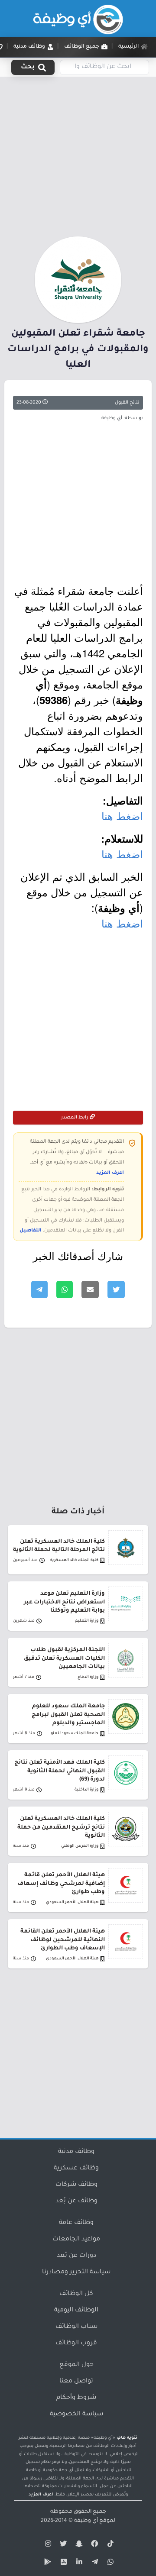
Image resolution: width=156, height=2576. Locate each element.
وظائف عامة (76, 2223)
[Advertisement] (78, 155)
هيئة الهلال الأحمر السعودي (72, 1902)
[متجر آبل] (62, 2563)
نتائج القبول (127, 403)
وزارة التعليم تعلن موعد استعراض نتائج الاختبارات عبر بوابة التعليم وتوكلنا (64, 1602)
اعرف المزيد (110, 1173)
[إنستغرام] (47, 2545)
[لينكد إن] (78, 2563)
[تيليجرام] (94, 2563)
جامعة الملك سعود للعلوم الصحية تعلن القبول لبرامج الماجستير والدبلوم (68, 1715)
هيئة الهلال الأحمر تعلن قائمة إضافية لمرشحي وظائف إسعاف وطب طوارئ (61, 1884)
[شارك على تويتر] (116, 1290)
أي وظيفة (86, 2521)
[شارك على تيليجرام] (39, 1290)
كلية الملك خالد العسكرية (74, 1560)
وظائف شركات (76, 2185)
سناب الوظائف (76, 2327)
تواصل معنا (76, 2382)
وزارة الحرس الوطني (80, 1846)
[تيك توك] (109, 2545)
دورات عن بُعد (76, 2256)
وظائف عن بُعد (76, 2201)
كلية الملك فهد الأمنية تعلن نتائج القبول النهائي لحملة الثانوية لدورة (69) (60, 1771)
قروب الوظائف (76, 2343)
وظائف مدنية (76, 2152)
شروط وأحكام (76, 2398)
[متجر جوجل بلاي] (47, 2563)
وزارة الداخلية (86, 1790)
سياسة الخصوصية (76, 2414)
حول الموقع (76, 2365)
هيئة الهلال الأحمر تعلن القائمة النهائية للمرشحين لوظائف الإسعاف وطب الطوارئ (63, 1940)
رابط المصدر (75, 1118)
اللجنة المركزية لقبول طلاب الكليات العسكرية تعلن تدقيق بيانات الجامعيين (64, 1658)
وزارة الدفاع (88, 1677)
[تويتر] (62, 2545)
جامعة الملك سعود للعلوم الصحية (72, 1734)
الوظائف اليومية (76, 2311)
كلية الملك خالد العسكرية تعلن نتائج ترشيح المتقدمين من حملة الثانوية (61, 1827)
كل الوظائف (76, 2294)
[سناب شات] (78, 2545)
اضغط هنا (122, 816)
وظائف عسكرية (76, 2169)
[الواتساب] (109, 2563)
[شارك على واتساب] (65, 1290)
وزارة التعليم (87, 1621)
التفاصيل (31, 1231)
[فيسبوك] (94, 2545)
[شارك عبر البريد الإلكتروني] (90, 1290)
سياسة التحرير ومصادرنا (76, 2272)
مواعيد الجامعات (76, 2240)
